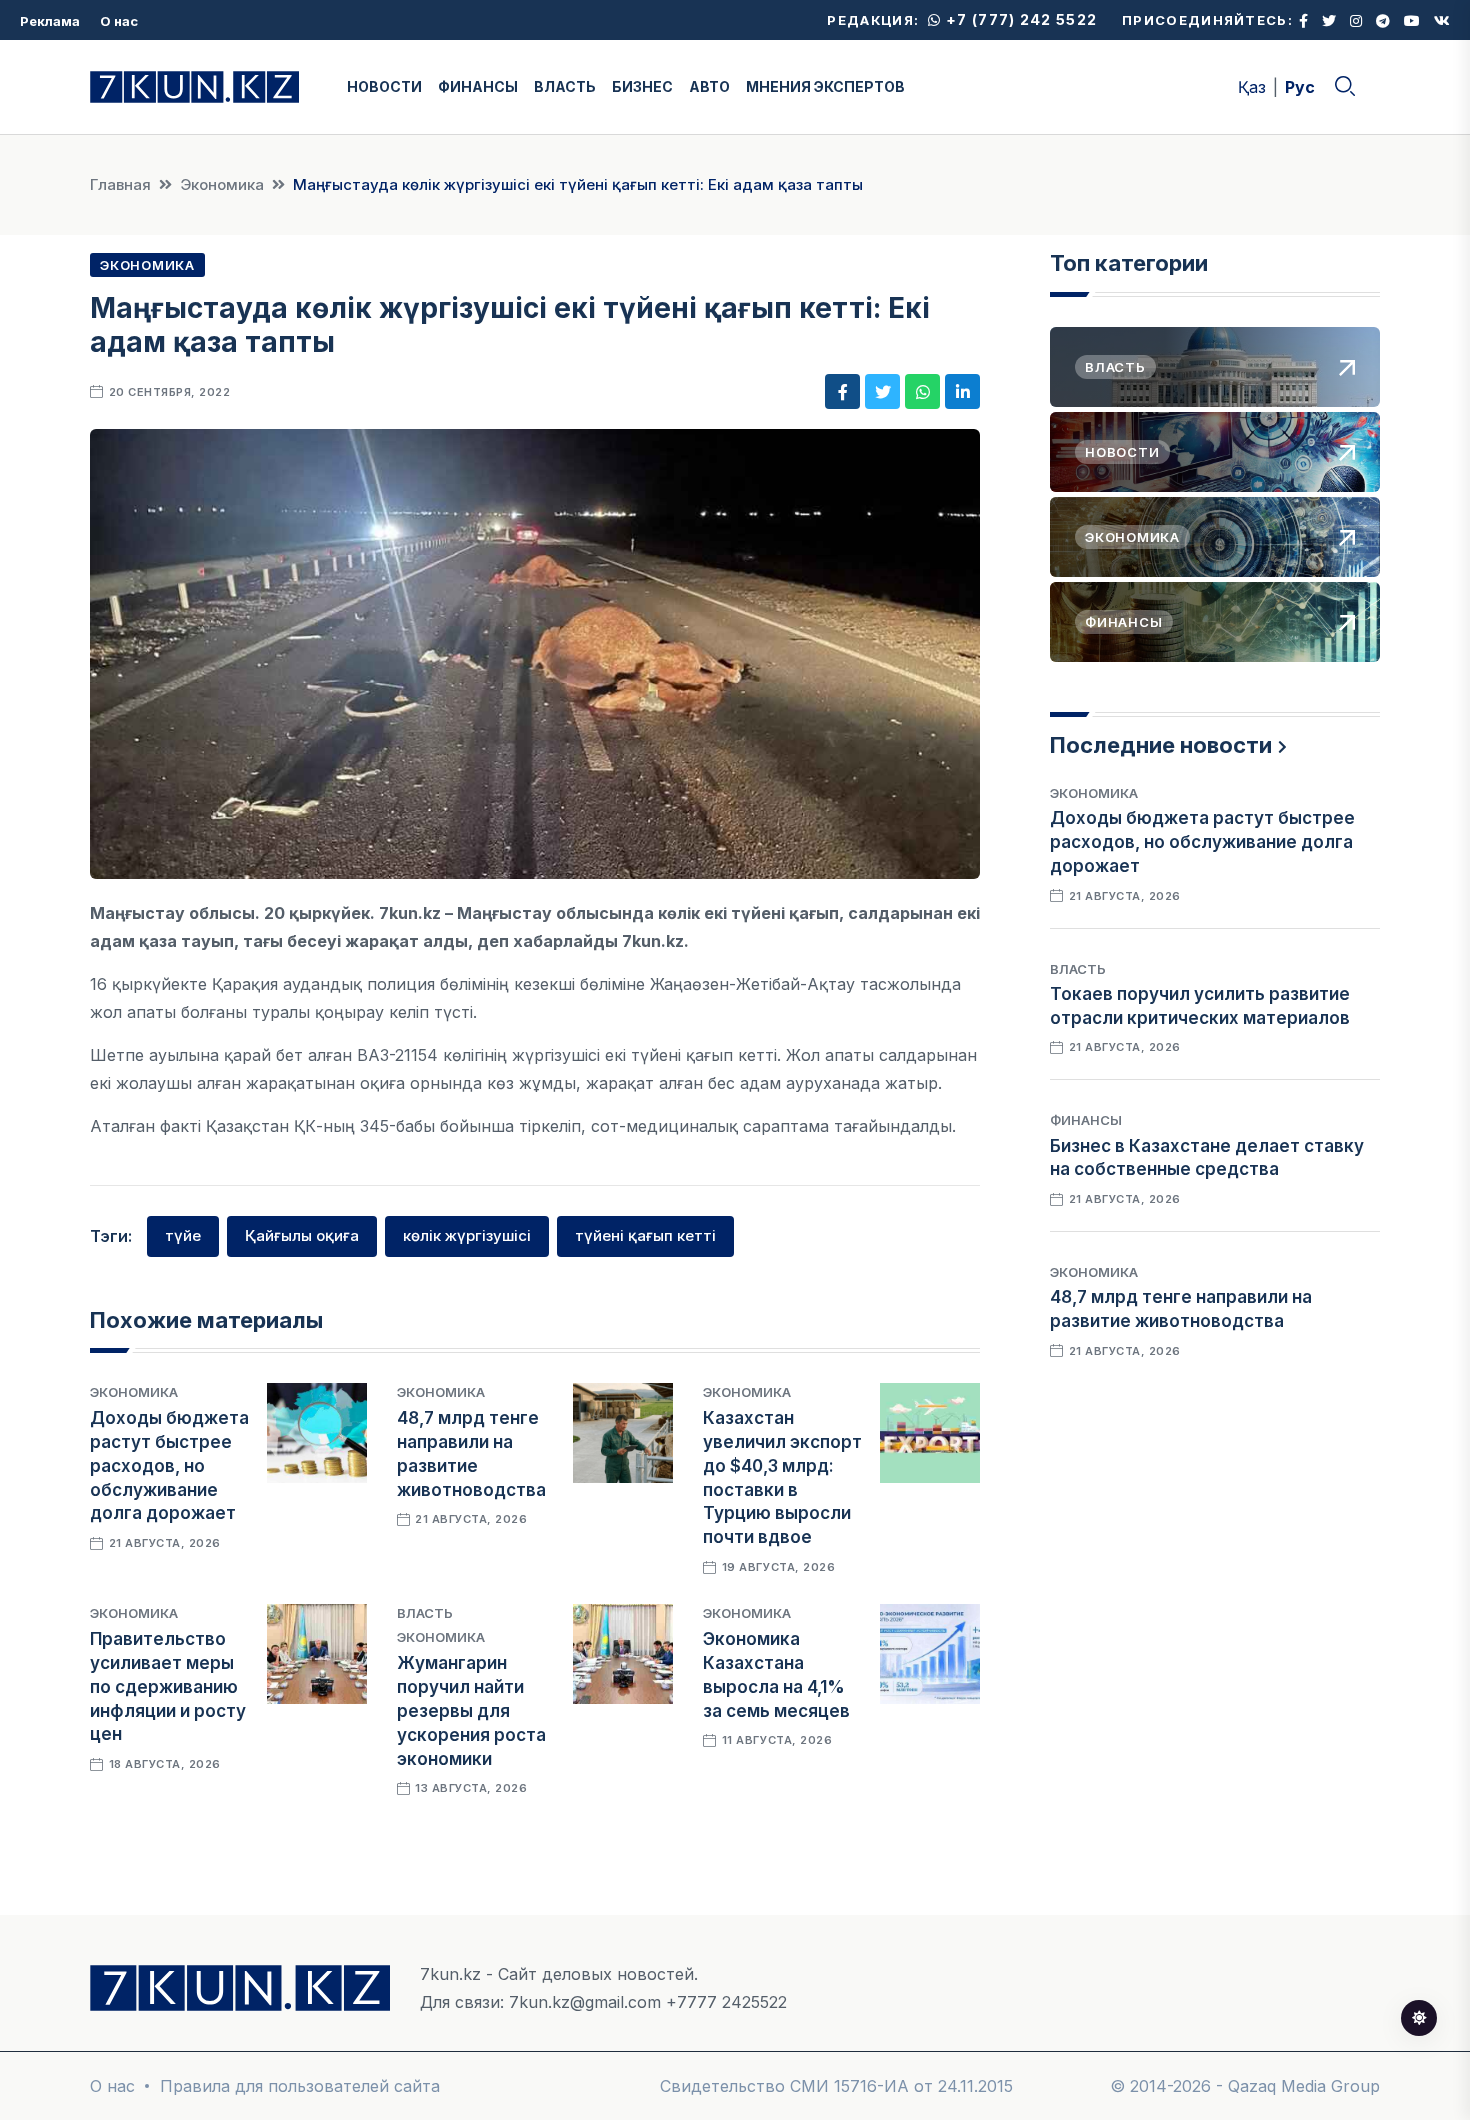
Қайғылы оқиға (302, 1235)
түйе (183, 1235)
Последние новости (1161, 745)
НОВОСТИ (384, 86)
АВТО (709, 86)
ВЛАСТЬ (565, 86)
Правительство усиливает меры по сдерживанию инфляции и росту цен (168, 1686)
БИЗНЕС (642, 86)
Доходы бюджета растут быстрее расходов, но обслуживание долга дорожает (169, 1465)
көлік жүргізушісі (467, 1235)
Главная (120, 184)
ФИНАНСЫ (478, 86)
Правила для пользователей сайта (300, 2086)
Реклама (50, 21)
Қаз (1252, 87)
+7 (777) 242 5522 (1019, 19)
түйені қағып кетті (645, 1235)
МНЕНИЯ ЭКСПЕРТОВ (825, 86)
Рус (1300, 87)
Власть (425, 1613)
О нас (119, 21)
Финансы (1086, 1120)
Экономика (222, 184)
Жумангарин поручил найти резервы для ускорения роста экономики (471, 1710)
